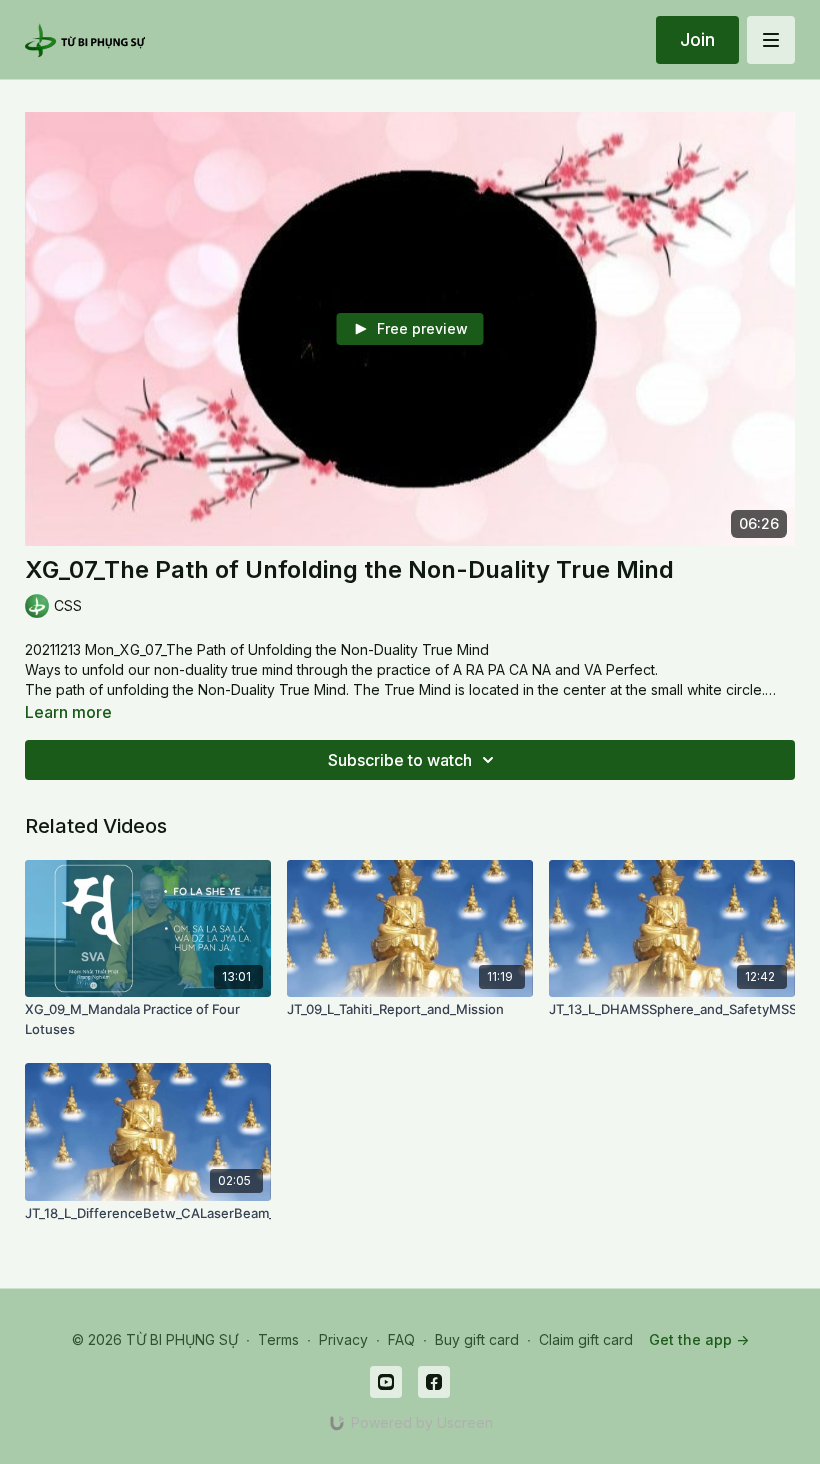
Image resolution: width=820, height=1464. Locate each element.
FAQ (401, 1339)
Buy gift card (477, 1339)
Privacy (343, 1339)
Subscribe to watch (400, 760)
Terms (278, 1339)
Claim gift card (586, 1339)
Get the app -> (699, 1339)
